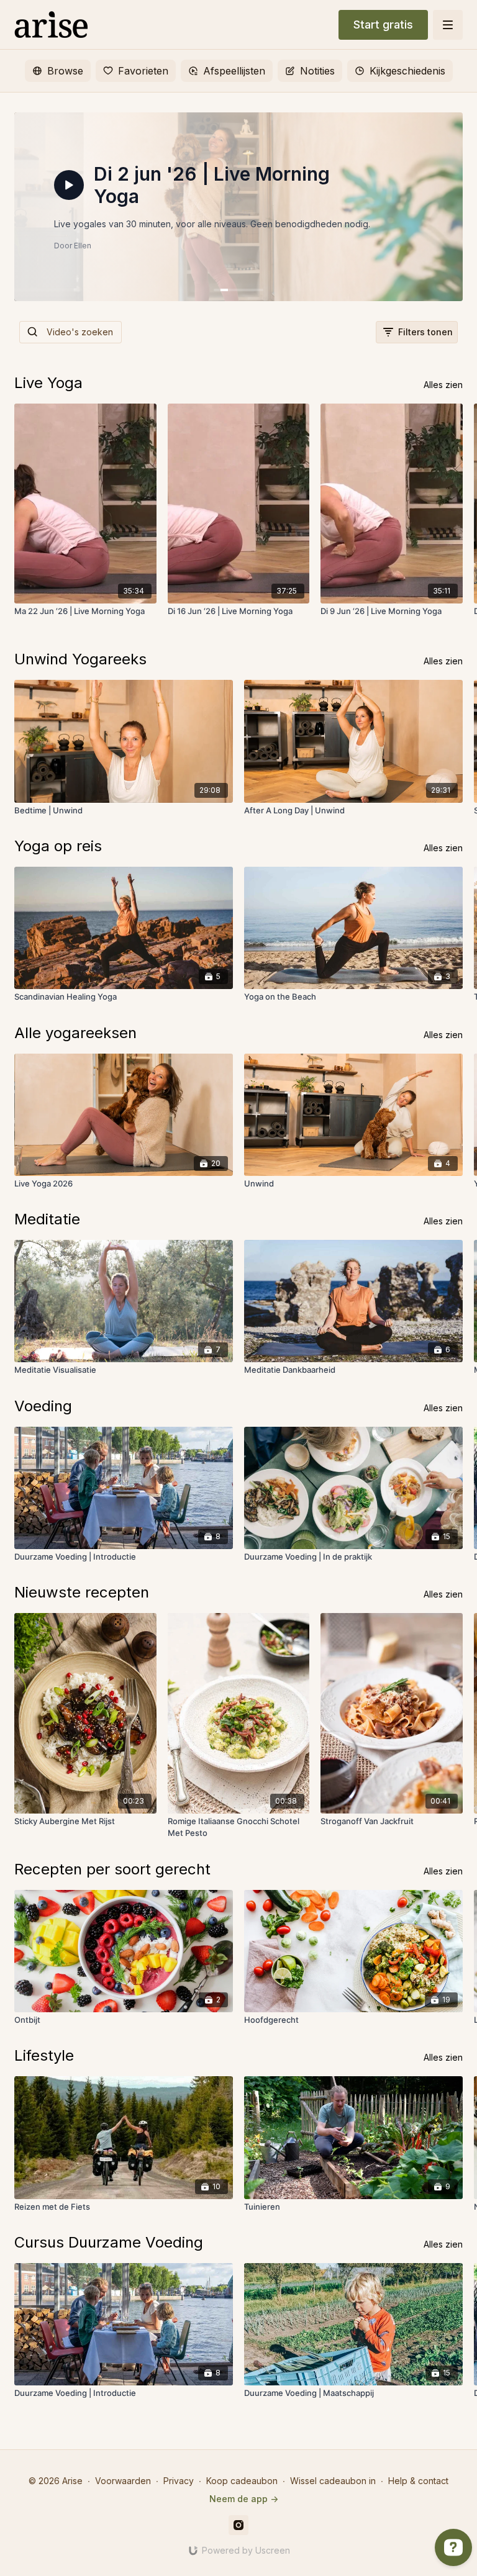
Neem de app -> (244, 2499)
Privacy (179, 2481)
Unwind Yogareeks (80, 659)
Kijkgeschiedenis (407, 71)
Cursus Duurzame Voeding (109, 2242)
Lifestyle (44, 2055)
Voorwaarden (123, 2481)
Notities (317, 71)
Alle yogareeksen (75, 1033)
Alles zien (443, 385)
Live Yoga (48, 383)
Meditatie (47, 1219)
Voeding (43, 1406)
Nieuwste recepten (82, 1592)
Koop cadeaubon (242, 2481)
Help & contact (418, 2481)
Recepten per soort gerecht (112, 1869)
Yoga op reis (58, 846)
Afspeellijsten (234, 71)
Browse (65, 71)
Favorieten (143, 71)
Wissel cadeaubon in (333, 2481)
